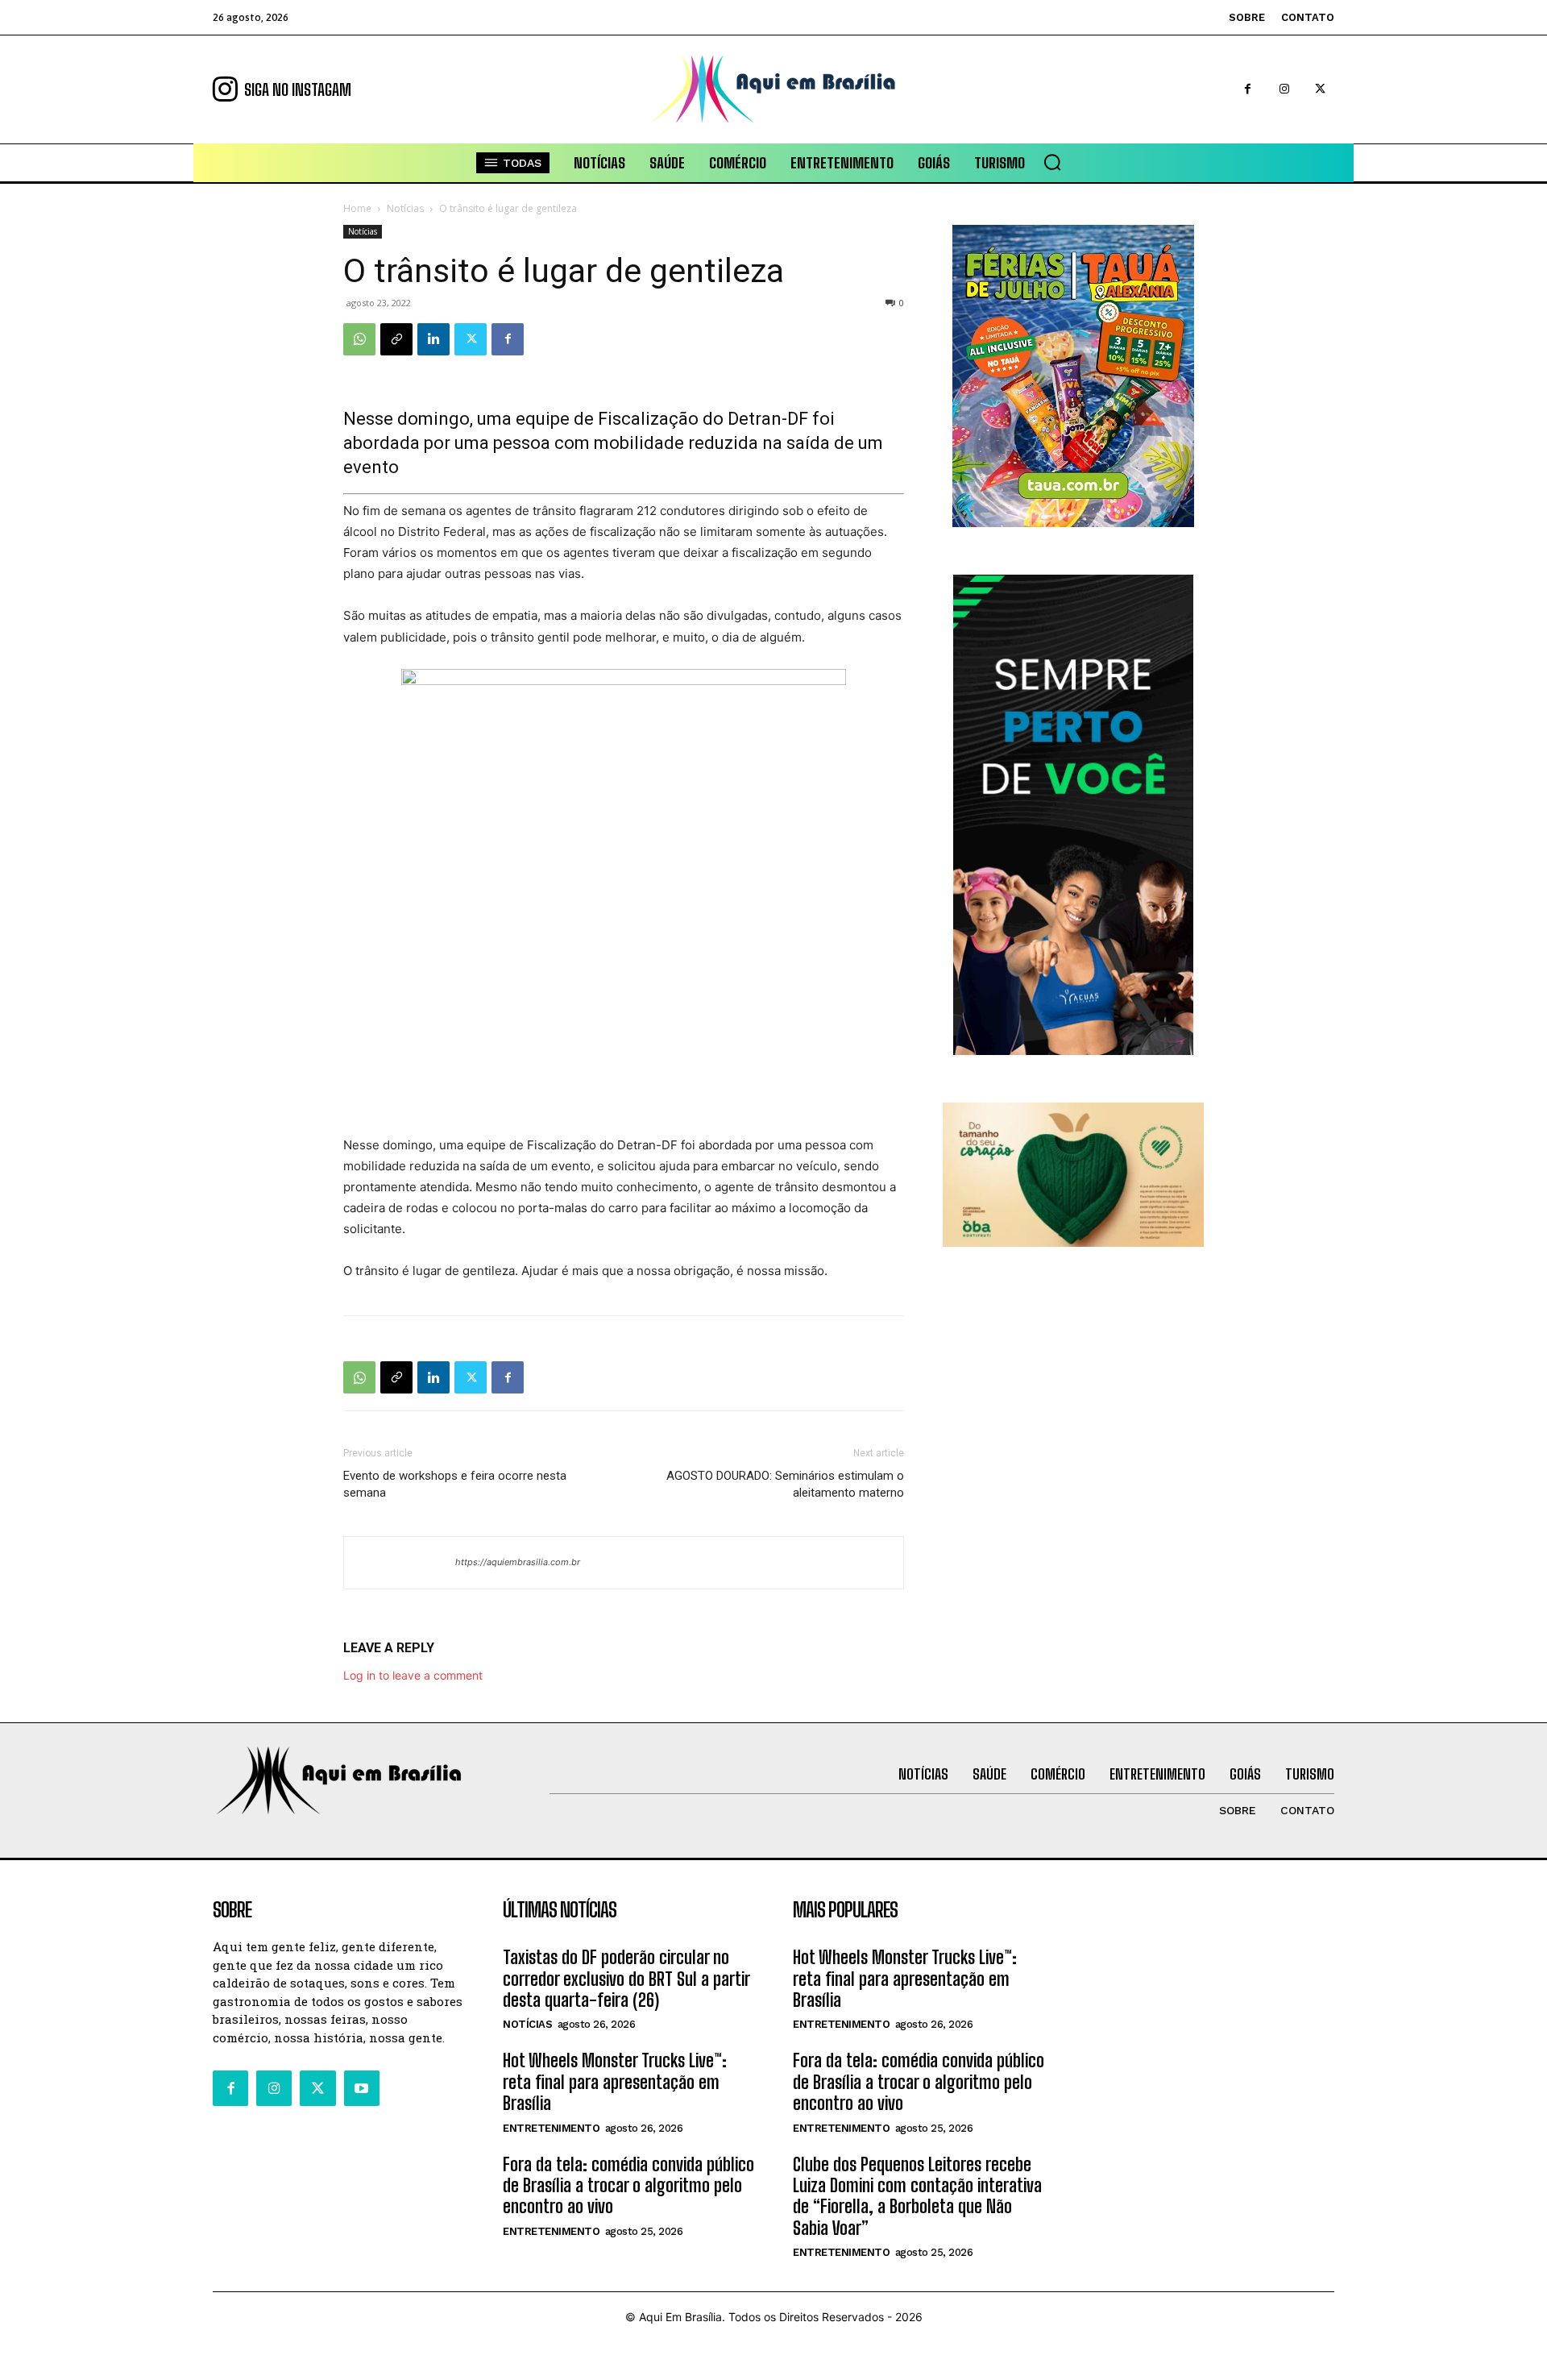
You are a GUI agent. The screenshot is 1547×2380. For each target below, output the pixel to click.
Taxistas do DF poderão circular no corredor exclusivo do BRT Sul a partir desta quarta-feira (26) (626, 1979)
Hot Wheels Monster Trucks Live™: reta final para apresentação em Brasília (615, 2082)
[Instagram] (1284, 89)
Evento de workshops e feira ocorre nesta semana (455, 1484)
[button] (1052, 162)
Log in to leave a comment (413, 1675)
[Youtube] (362, 2088)
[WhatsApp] (359, 339)
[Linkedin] (433, 339)
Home (357, 208)
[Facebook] (1248, 89)
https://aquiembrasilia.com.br (518, 1562)
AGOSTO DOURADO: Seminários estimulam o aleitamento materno (785, 1484)
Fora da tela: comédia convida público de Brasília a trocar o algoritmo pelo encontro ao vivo (628, 2186)
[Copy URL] (396, 339)
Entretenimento (551, 2128)
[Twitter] (1320, 89)
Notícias (405, 208)
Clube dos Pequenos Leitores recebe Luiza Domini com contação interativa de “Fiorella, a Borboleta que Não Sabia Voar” (917, 2196)
